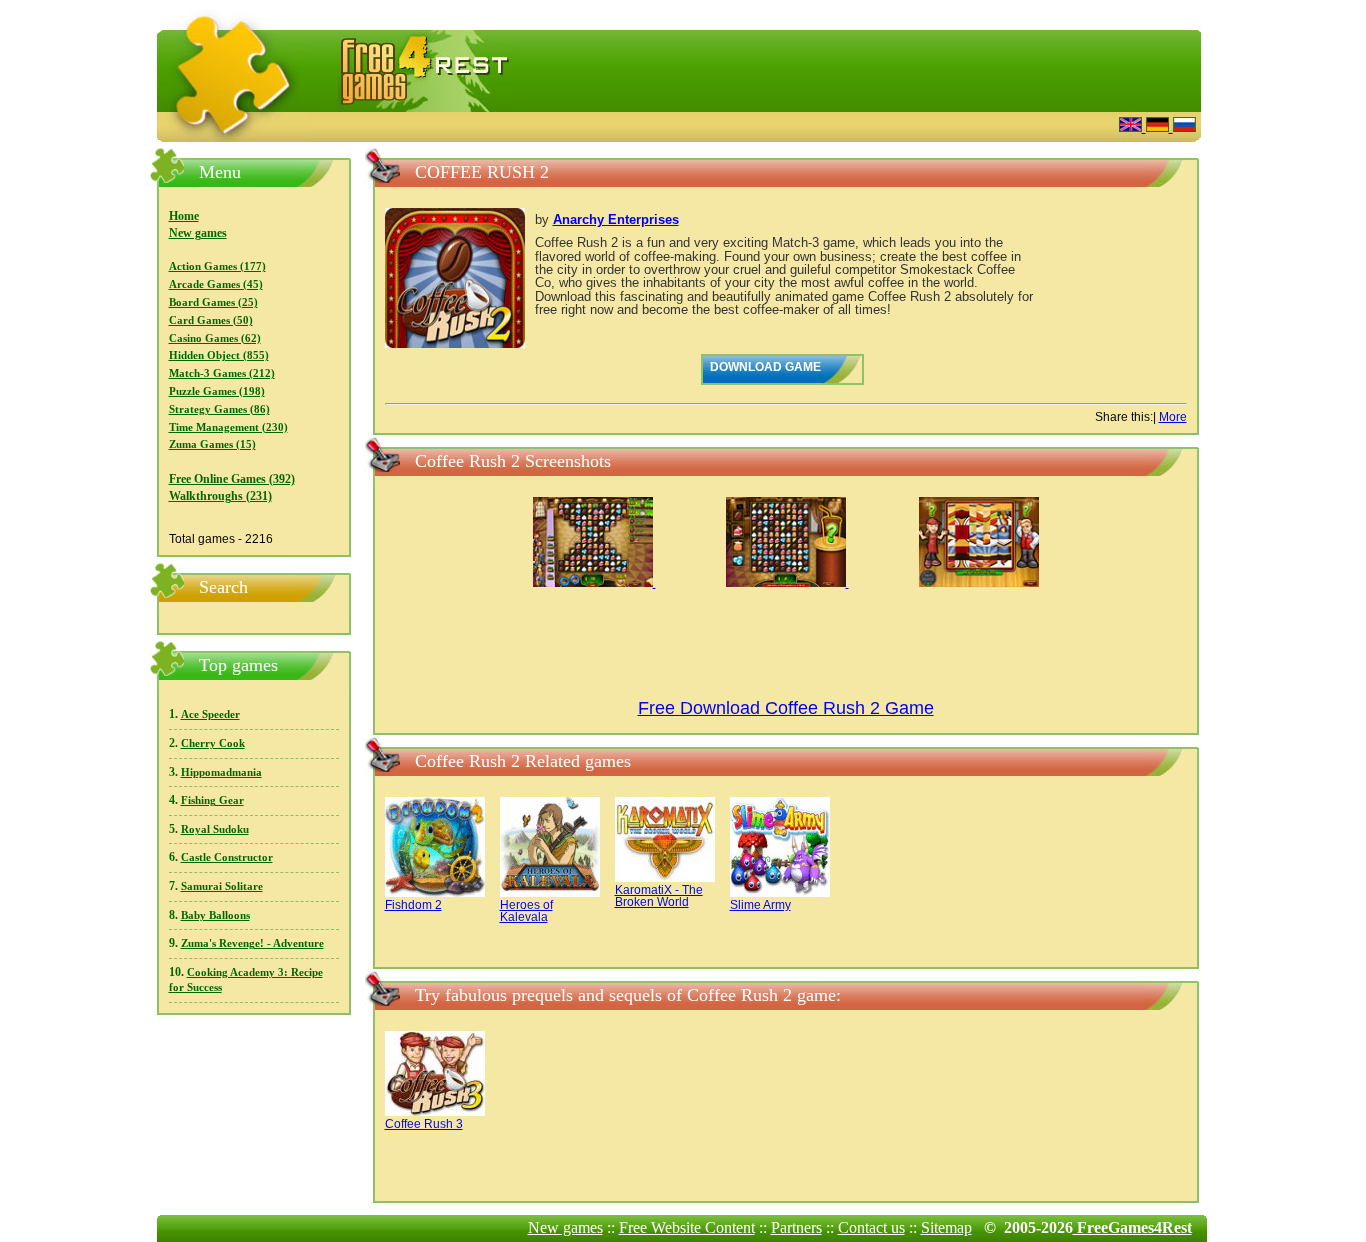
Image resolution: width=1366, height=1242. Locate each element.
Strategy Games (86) (219, 409)
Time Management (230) (228, 427)
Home (184, 216)
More (1173, 417)
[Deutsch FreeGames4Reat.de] (1159, 126)
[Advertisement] (858, 124)
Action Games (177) (217, 266)
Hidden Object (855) (219, 355)
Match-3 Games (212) (222, 373)
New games (198, 233)
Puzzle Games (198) (217, 391)
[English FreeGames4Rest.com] (1132, 126)
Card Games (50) (211, 320)
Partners (796, 1227)
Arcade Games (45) (216, 284)
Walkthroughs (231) (220, 496)
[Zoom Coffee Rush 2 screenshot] (594, 583)
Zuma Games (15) (212, 444)
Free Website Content (687, 1227)
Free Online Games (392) (232, 479)
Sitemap (946, 1227)
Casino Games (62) (215, 338)
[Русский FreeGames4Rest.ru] (1184, 126)
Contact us (871, 1227)
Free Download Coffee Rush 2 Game (786, 708)
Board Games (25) (213, 302)
